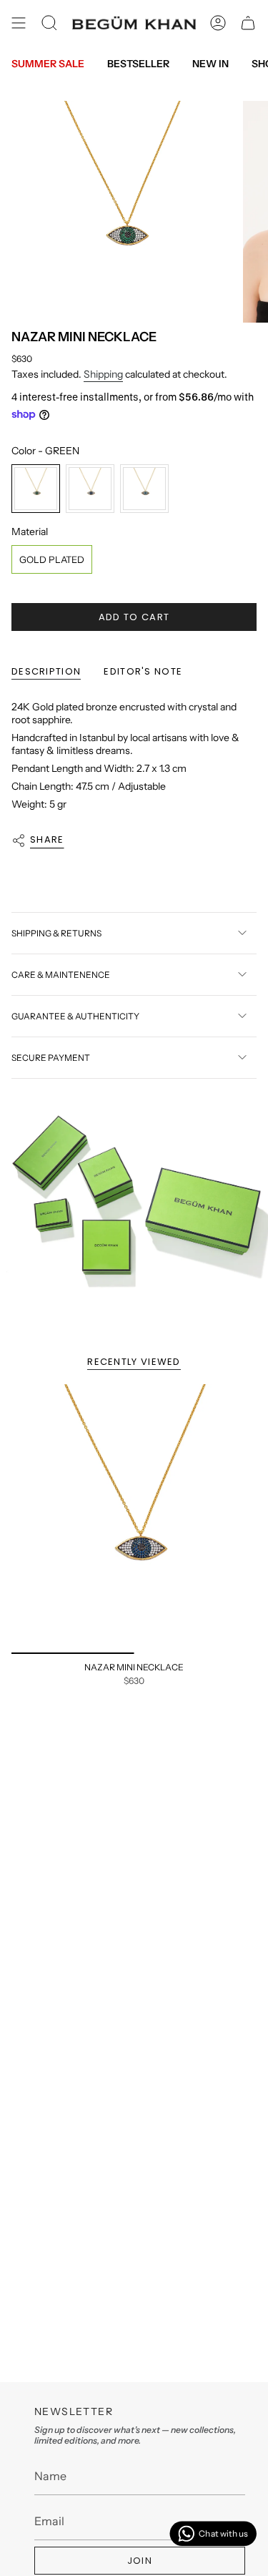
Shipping (103, 374)
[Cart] (248, 23)
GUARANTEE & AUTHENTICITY (75, 1016)
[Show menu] (19, 23)
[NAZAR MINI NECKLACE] (134, 1519)
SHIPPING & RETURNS (56, 933)
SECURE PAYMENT (51, 1058)
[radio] (36, 489)
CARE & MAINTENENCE (61, 975)
